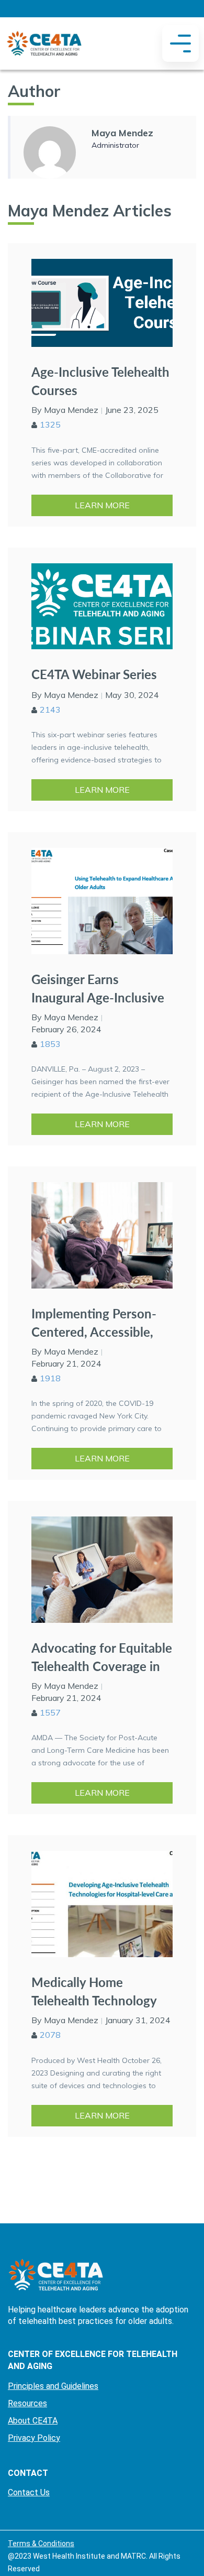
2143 (50, 710)
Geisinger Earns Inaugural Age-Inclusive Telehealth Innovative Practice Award (98, 989)
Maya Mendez (122, 133)
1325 (50, 424)
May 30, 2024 (132, 695)
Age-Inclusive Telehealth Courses (100, 381)
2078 (50, 2035)
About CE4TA (33, 2421)
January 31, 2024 (138, 2020)
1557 (50, 1712)
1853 (50, 1044)
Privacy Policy (34, 2438)
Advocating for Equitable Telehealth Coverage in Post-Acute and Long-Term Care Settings (102, 1657)
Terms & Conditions (41, 2544)
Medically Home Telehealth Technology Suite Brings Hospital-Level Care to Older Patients (94, 1991)
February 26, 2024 (66, 1029)
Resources (27, 2403)
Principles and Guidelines (53, 2386)
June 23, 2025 (132, 410)
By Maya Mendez (65, 410)
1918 (50, 1378)
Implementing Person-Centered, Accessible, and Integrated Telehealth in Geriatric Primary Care (94, 1323)
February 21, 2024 (66, 1363)
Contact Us (29, 2492)
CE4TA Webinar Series (94, 674)
